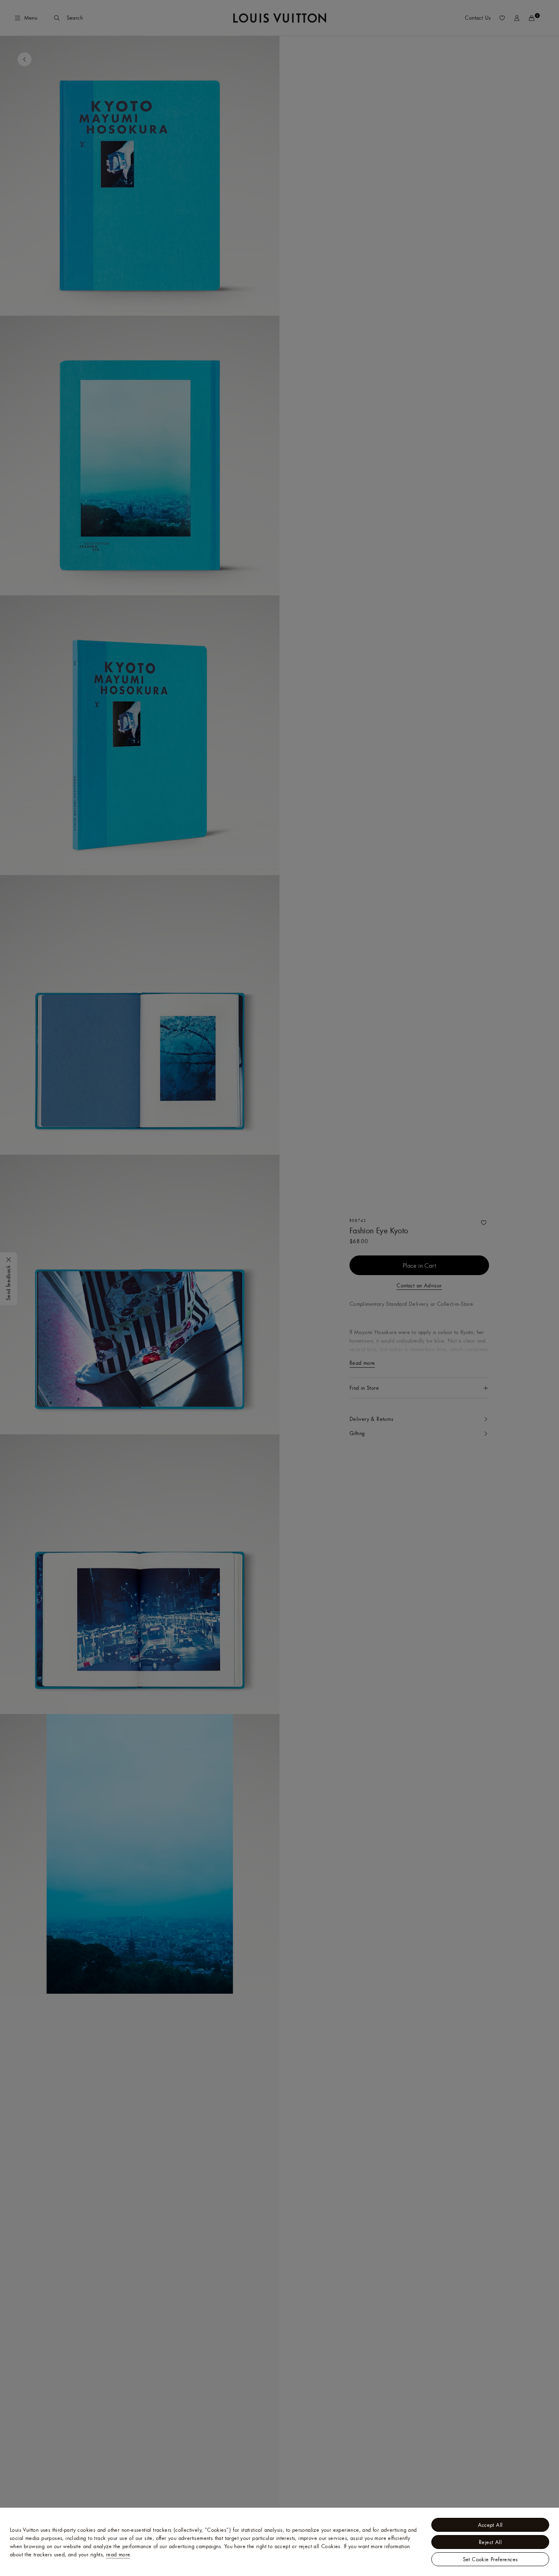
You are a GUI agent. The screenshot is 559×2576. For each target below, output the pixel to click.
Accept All (490, 2525)
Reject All (490, 2542)
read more (118, 2554)
